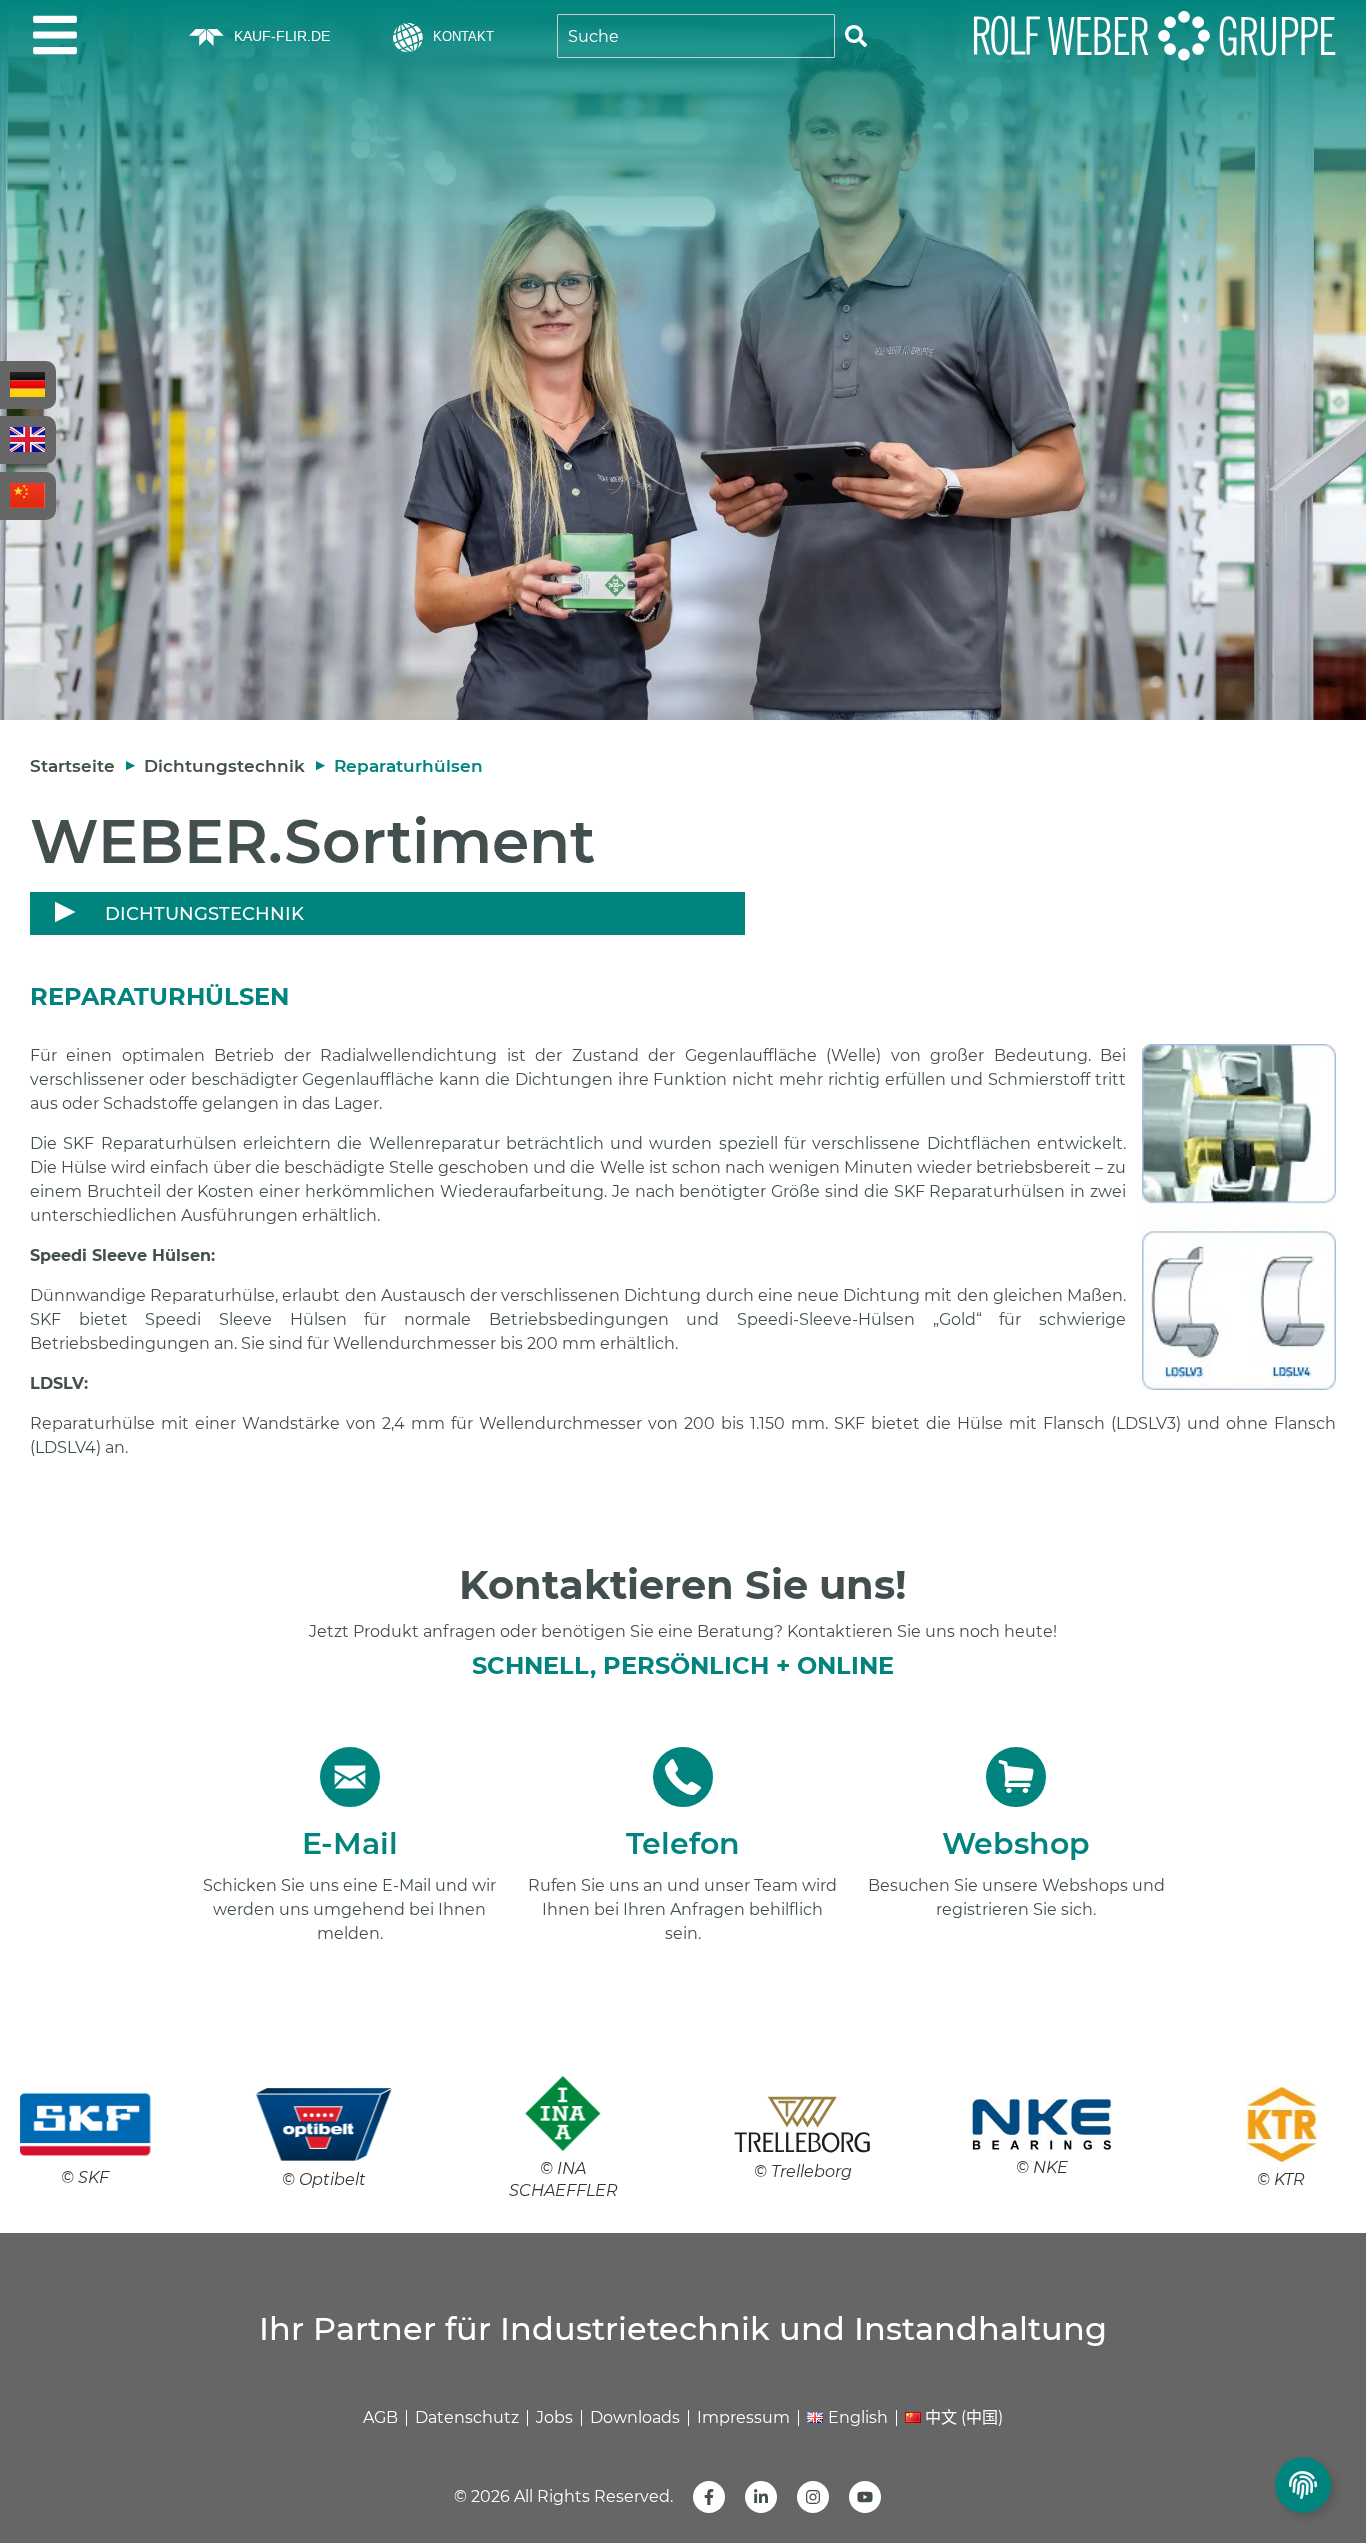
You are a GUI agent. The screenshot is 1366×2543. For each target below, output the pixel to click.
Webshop (1016, 1843)
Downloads (635, 2417)
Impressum (743, 2417)
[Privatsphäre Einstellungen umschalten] (1303, 2485)
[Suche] (856, 36)
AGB (380, 2417)
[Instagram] (813, 2497)
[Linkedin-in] (761, 2497)
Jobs (554, 2417)
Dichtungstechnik (224, 766)
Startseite (72, 766)
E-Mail (350, 1843)
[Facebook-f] (709, 2497)
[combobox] (696, 36)
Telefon (683, 1843)
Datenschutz (467, 2417)
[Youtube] (865, 2497)
